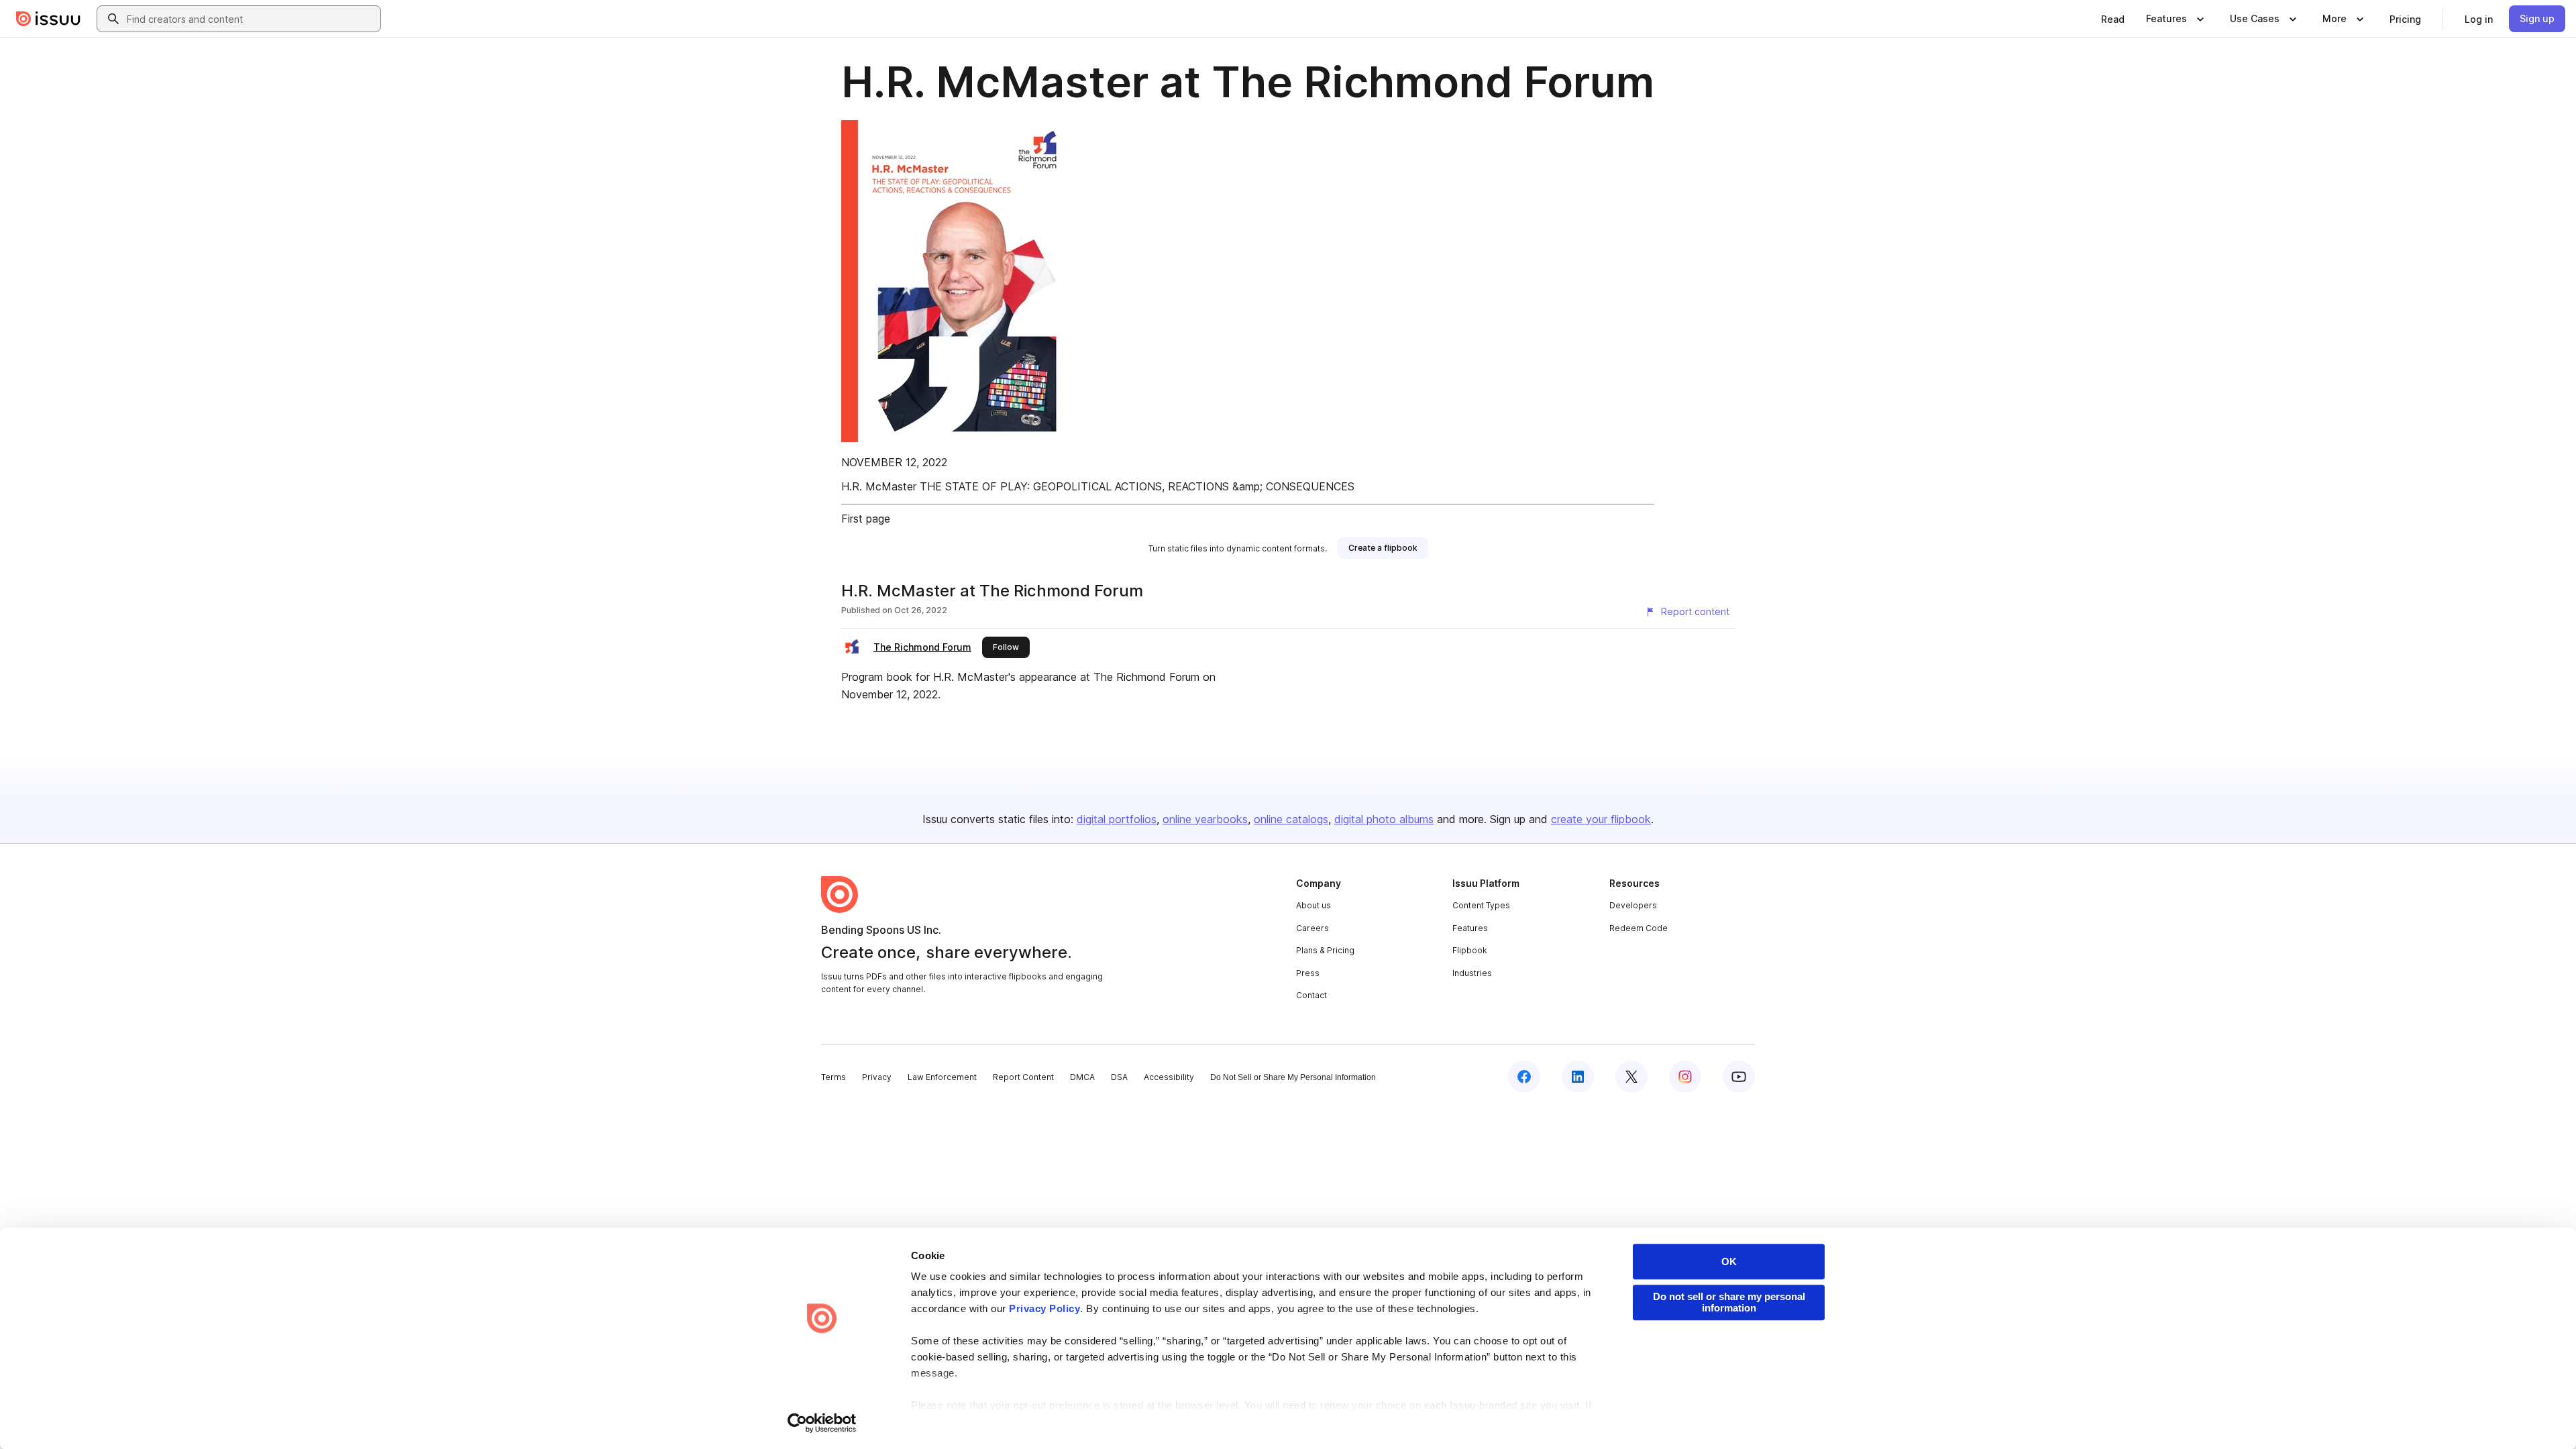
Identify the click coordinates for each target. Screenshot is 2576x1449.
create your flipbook (1601, 819)
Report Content (1023, 1077)
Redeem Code (1639, 928)
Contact (1311, 995)
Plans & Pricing (1325, 950)
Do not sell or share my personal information (1729, 1302)
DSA (1119, 1077)
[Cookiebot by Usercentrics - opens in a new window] (822, 1423)
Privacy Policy (1044, 1308)
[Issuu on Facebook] (1524, 1077)
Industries (1472, 973)
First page (866, 519)
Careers (1312, 928)
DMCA (1082, 1077)
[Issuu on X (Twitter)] (1631, 1077)
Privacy (877, 1077)
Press (1308, 973)
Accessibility (1169, 1077)
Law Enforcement (942, 1077)
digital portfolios (1117, 819)
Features (1470, 928)
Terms (834, 1077)
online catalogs (1291, 819)
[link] (2113, 19)
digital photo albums (1384, 819)
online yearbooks (1205, 819)
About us (1313, 905)
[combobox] (251, 19)
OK (1729, 1262)
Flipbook (1470, 950)
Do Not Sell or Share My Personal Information (1293, 1077)
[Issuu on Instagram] (1685, 1077)
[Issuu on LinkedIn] (1578, 1077)
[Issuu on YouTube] (1739, 1077)
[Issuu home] (48, 19)
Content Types (1481, 905)
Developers (1633, 905)
